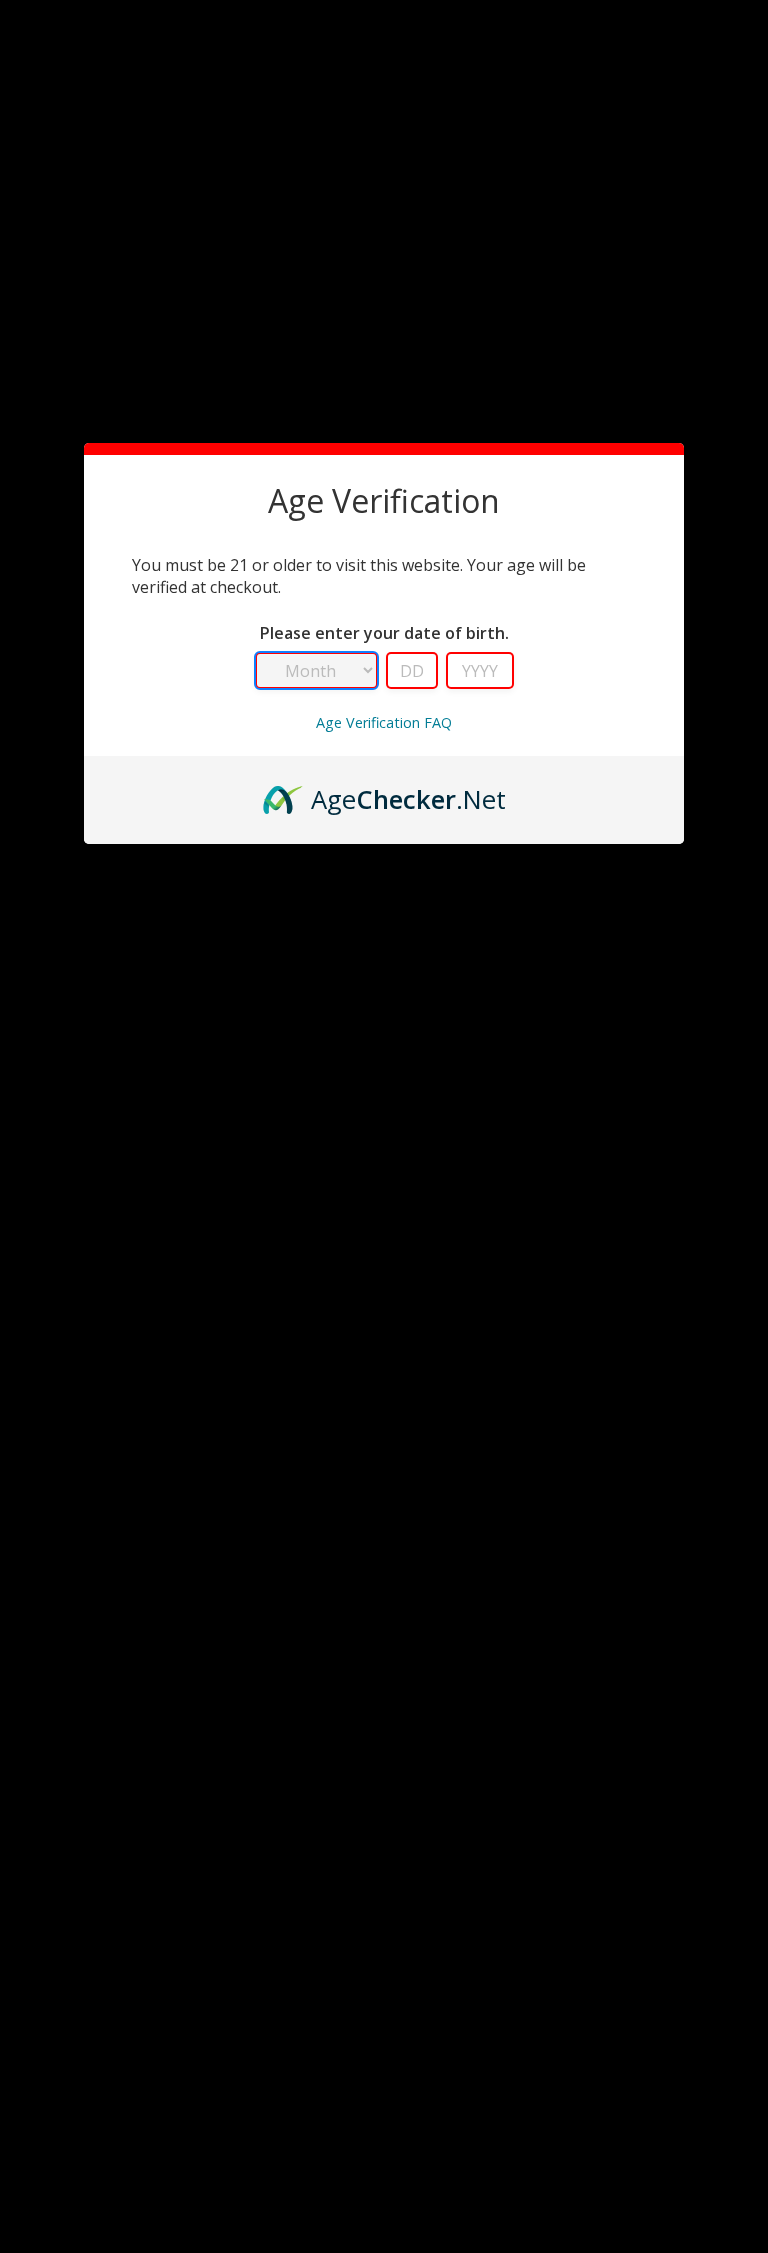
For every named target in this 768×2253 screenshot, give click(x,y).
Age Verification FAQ (384, 722)
